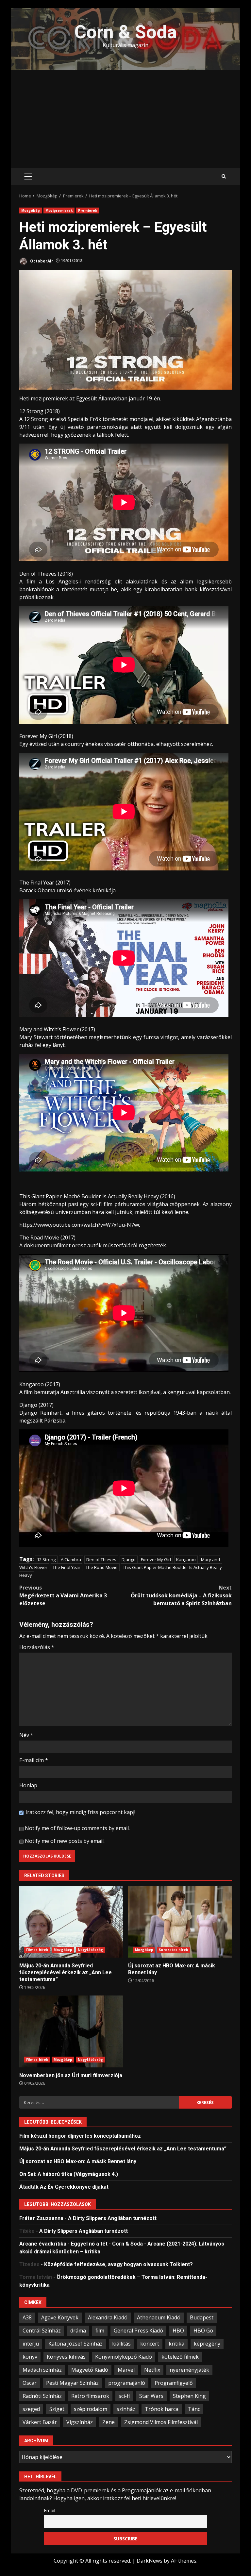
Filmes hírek (37, 1950)
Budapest (202, 2317)
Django (129, 1559)
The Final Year (67, 1567)
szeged (31, 2409)
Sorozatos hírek (173, 1950)
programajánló (127, 2383)
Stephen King (189, 2396)
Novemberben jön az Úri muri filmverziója (71, 2031)
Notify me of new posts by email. (65, 1841)
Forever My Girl (156, 1559)
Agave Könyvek (60, 2317)
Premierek (88, 210)
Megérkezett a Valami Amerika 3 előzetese (63, 1595)
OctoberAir (41, 261)
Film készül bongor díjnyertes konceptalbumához (80, 2136)
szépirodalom (91, 2409)
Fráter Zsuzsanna (41, 2218)
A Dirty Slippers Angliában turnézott (112, 2218)
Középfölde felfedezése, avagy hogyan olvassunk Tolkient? (118, 2264)
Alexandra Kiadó (108, 2317)
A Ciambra (71, 1559)
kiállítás (121, 2344)
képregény (207, 2344)
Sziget (57, 2409)
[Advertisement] (125, 119)
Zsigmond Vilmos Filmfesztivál (161, 2422)
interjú (31, 2344)
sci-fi (124, 2396)
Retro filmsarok (90, 2396)
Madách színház (42, 2370)
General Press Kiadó (138, 2331)
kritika (176, 2344)
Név (26, 1735)
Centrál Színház (42, 2331)
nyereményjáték (189, 2370)
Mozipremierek (59, 210)
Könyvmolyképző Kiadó (124, 2357)
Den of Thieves (101, 1559)
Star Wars (151, 2396)
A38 (27, 2317)
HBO (178, 2331)
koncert (150, 2344)
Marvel (126, 2370)
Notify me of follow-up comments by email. (77, 1828)
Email (50, 2510)
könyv (30, 2357)
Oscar (30, 2383)
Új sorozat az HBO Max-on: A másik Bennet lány (180, 1922)
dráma (78, 2331)
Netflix (152, 2370)
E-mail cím (34, 1760)
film (100, 2331)
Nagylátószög (90, 1950)
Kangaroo (186, 1559)
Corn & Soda (126, 32)
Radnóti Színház (42, 2396)
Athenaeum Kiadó (159, 2317)
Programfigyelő (174, 2383)
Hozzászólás (37, 1647)
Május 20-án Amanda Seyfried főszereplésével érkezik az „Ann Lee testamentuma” (71, 1922)
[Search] (224, 177)
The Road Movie (102, 1567)
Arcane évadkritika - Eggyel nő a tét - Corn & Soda (81, 2244)
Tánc (194, 2409)
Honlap (28, 1785)
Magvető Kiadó (90, 2370)
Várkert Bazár (40, 2422)
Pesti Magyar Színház (72, 2383)
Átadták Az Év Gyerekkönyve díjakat (64, 2187)
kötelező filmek (180, 2357)
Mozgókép (31, 210)
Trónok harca (162, 2409)
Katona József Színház (75, 2344)
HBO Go (203, 2331)
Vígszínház (80, 2422)
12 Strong (46, 1559)
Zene (109, 2422)
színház (126, 2409)
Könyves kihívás (66, 2357)
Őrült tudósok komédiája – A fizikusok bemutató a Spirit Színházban (181, 1595)
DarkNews (150, 2561)
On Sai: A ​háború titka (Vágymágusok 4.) (69, 2174)
